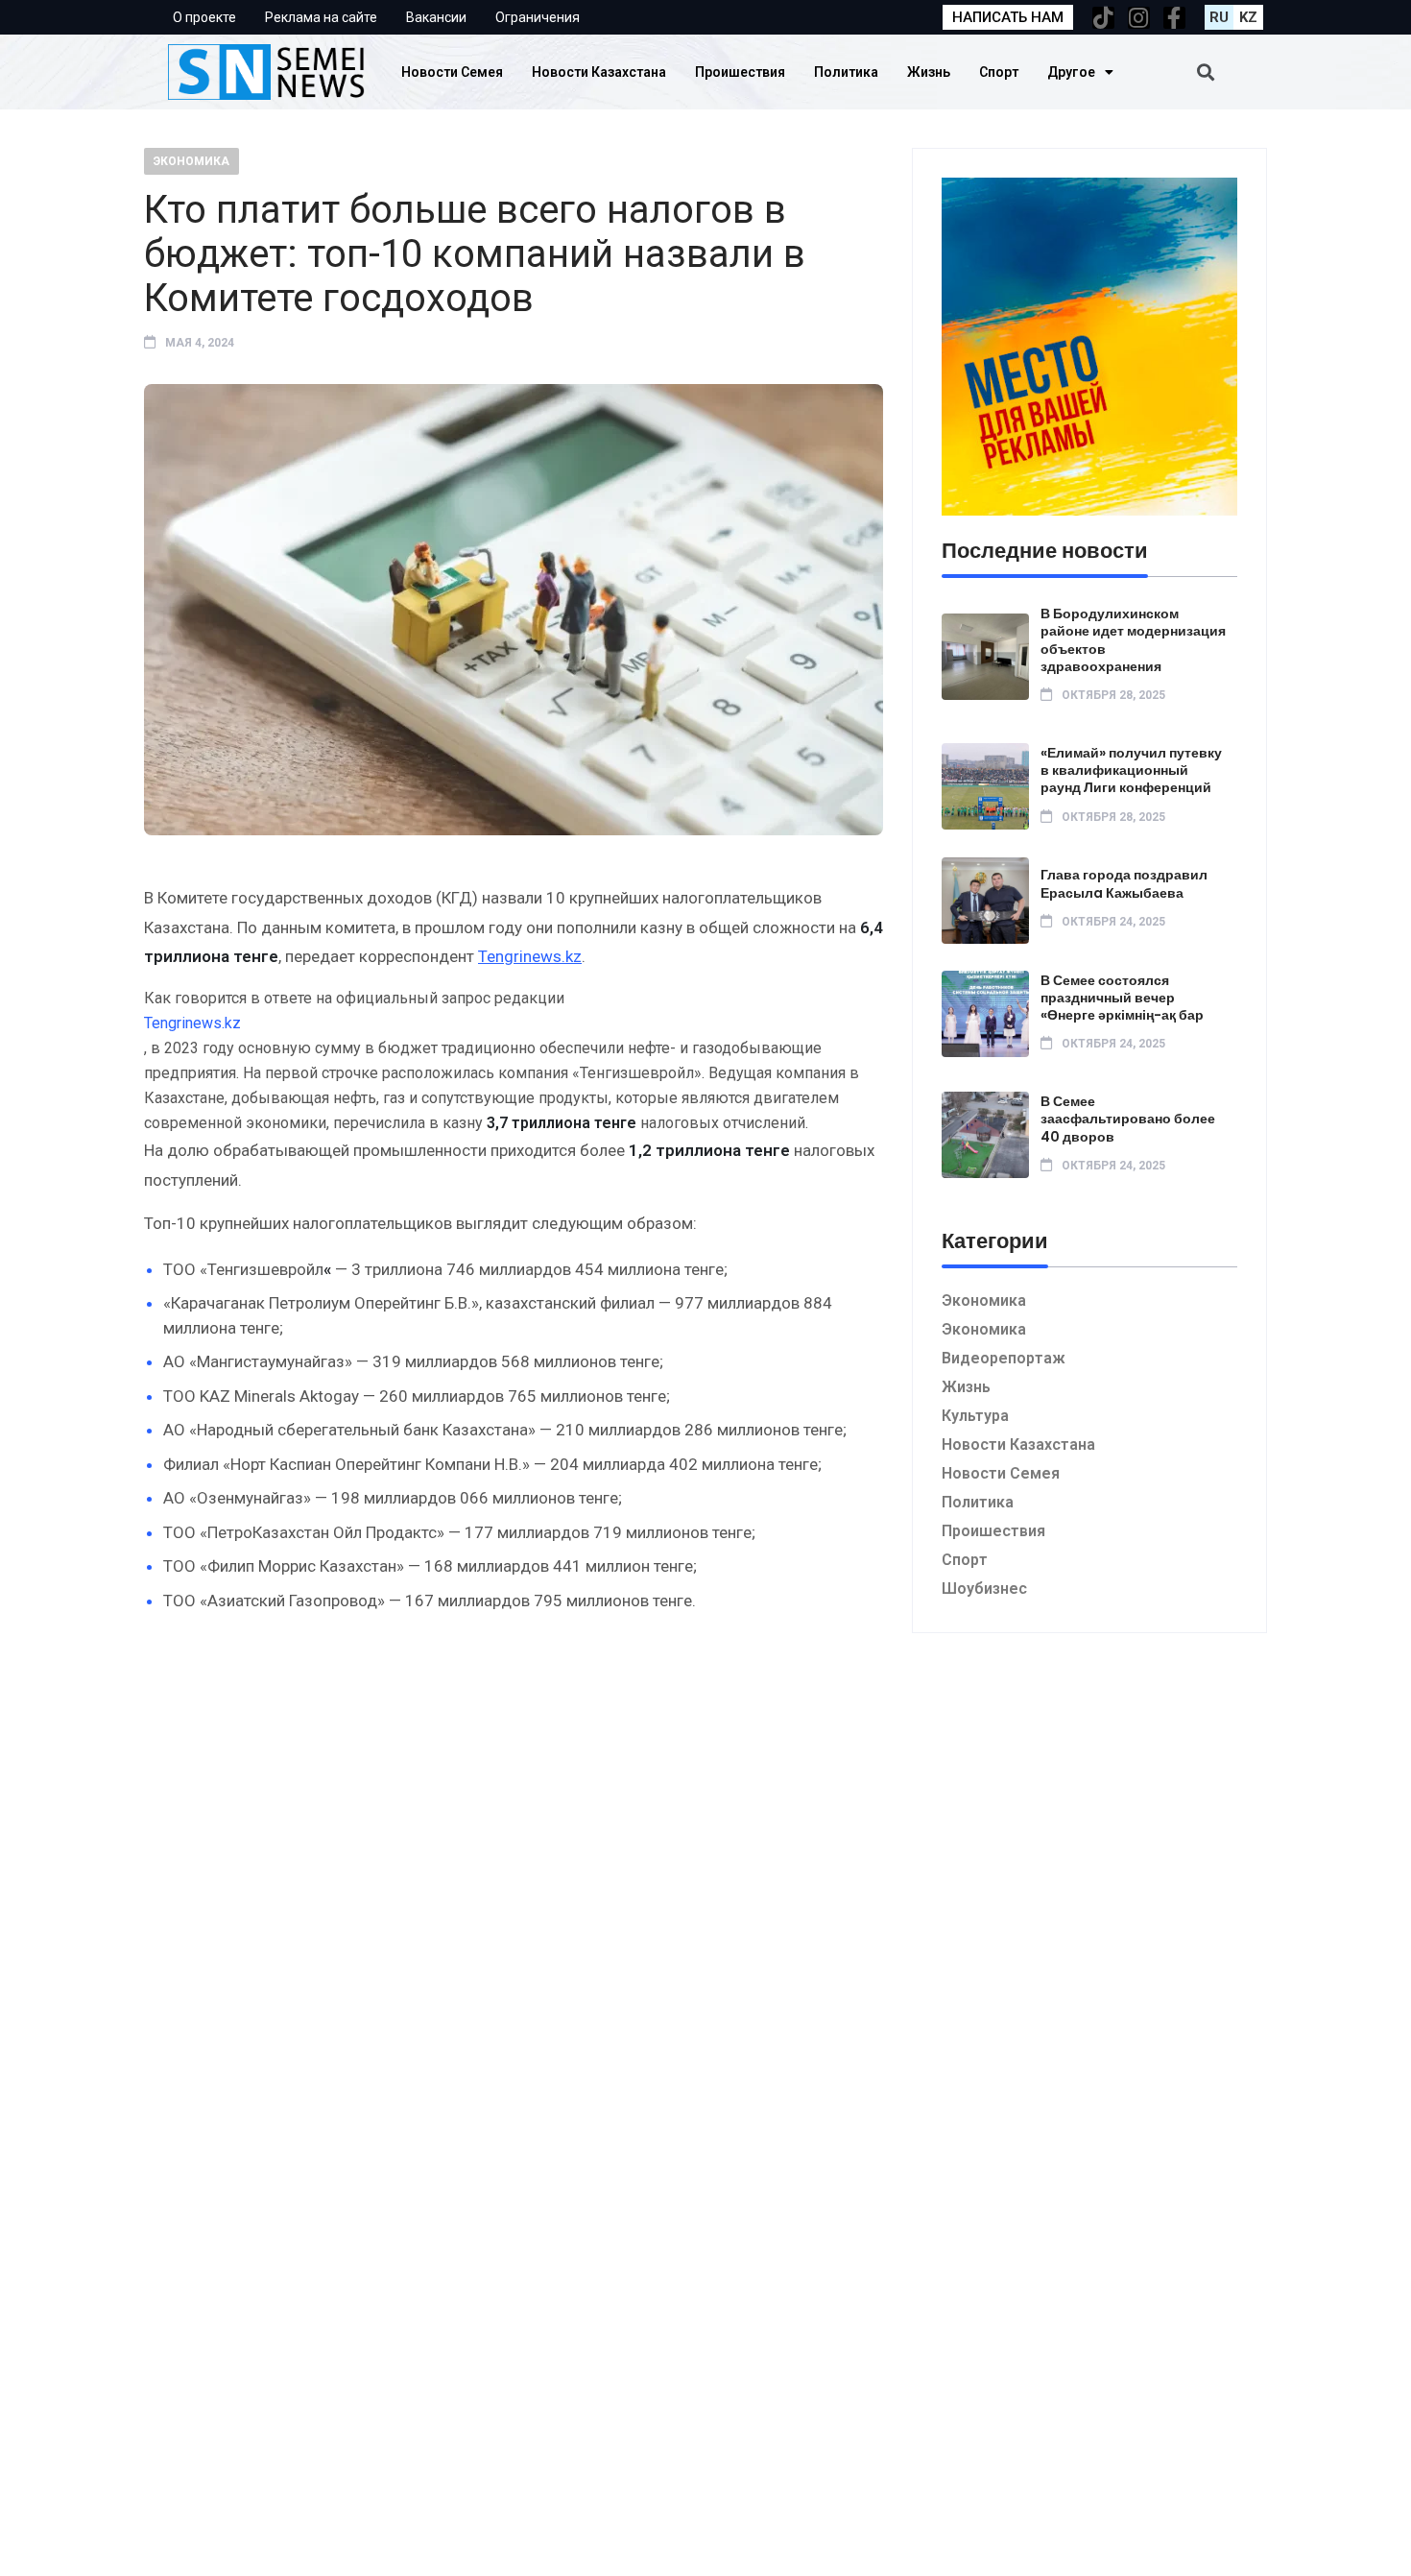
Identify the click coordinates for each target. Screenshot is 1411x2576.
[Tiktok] (1103, 18)
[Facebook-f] (1174, 18)
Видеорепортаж (1004, 1358)
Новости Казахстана (599, 72)
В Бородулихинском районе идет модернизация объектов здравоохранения (1133, 640)
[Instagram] (1139, 18)
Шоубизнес (984, 1589)
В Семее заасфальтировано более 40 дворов (1128, 1119)
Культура (975, 1416)
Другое (1071, 72)
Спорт (999, 72)
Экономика (191, 161)
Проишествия (740, 72)
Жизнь (929, 72)
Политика (846, 72)
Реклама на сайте (321, 17)
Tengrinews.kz (530, 956)
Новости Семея (452, 72)
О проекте (204, 17)
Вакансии (436, 17)
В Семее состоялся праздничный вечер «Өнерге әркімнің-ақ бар (1122, 998)
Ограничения (538, 17)
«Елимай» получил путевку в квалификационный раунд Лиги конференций (1131, 770)
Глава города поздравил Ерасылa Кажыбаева (1124, 883)
